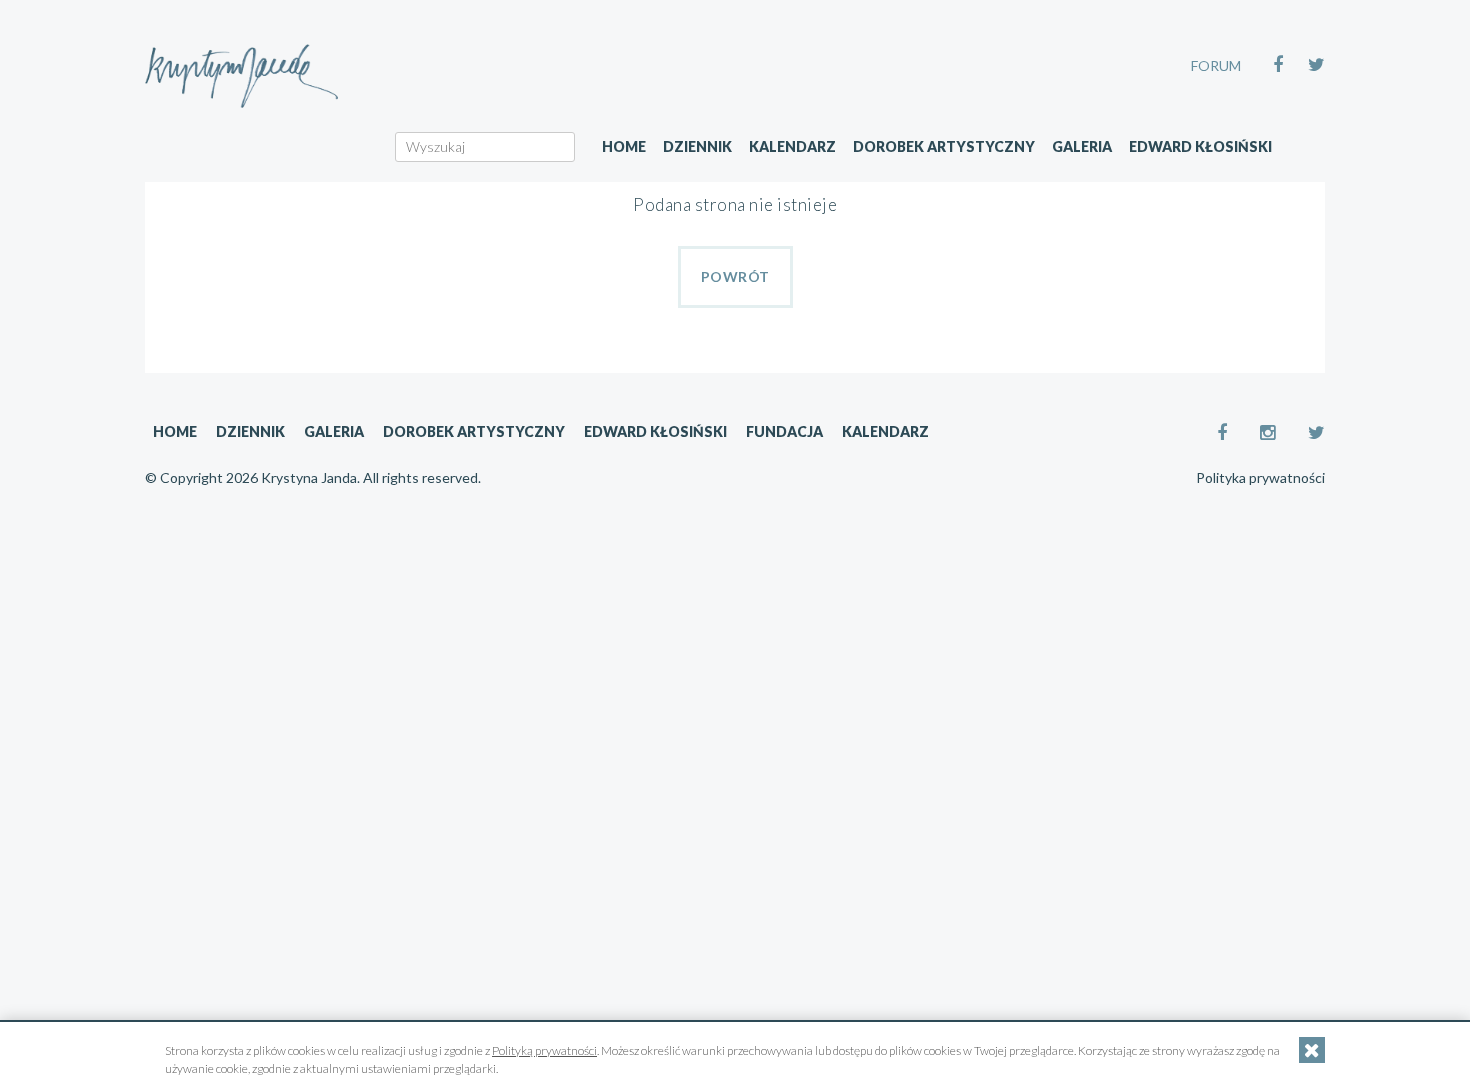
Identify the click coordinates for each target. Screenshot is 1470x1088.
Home (624, 146)
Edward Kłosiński (1200, 146)
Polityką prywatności (544, 1050)
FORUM (1216, 65)
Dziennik (697, 146)
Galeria (1082, 146)
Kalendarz (792, 146)
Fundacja (784, 431)
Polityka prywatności (1260, 478)
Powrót (735, 276)
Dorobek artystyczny (944, 146)
